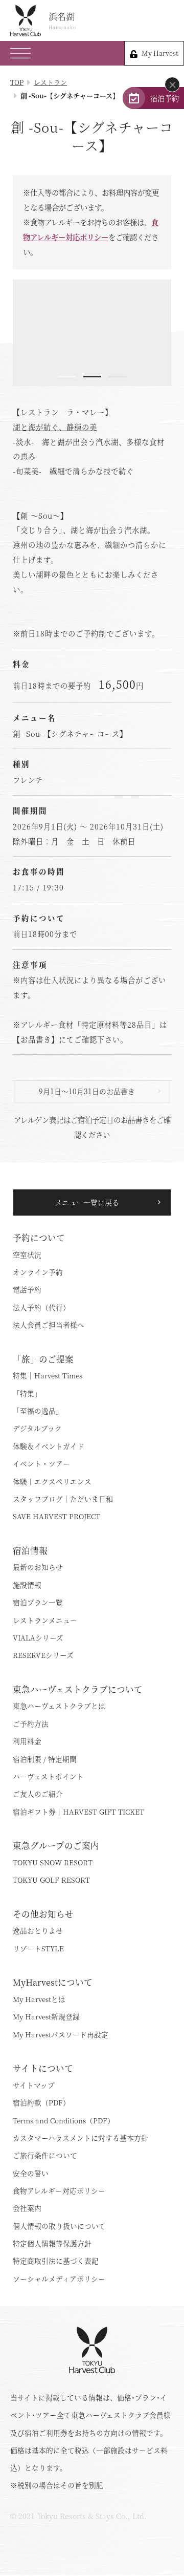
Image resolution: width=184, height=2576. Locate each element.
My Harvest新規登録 (46, 2016)
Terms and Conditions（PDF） (64, 2120)
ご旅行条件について (45, 2155)
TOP (17, 82)
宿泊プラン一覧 (38, 1602)
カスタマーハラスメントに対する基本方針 (80, 2138)
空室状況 (27, 1254)
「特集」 (27, 1393)
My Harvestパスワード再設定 (61, 2034)
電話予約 (27, 1289)
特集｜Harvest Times (48, 1375)
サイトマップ (34, 2085)
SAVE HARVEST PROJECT (56, 1516)
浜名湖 (62, 20)
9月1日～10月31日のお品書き (87, 1091)
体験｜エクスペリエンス (52, 1481)
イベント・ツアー (41, 1463)
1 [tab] (67, 377)
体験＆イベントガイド (49, 1446)
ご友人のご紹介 (38, 1794)
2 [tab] (92, 377)
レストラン (50, 82)
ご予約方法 (31, 1723)
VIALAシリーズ (38, 1637)
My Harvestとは (39, 1999)
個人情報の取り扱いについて (59, 2226)
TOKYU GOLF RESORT (51, 1880)
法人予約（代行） (41, 1307)
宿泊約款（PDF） (41, 2102)
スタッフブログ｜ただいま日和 (63, 1499)
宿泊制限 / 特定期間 (45, 1759)
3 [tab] (117, 377)
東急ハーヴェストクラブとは (59, 1706)
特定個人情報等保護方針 (52, 2243)
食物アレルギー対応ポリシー (59, 2190)
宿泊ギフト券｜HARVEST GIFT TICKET (78, 1812)
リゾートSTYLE (38, 1948)
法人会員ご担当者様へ (49, 1325)
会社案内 (27, 2208)
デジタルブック (37, 1428)
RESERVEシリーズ (43, 1655)
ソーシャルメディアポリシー (59, 2279)
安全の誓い (31, 2173)
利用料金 (27, 1741)
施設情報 (27, 1585)
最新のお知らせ (38, 1567)
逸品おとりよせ (38, 1930)
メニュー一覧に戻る (87, 1202)
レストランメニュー (45, 1620)
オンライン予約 (38, 1272)
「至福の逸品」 (38, 1411)
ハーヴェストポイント (48, 1776)
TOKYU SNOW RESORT (53, 1862)
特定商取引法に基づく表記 (56, 2261)
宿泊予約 (165, 98)
